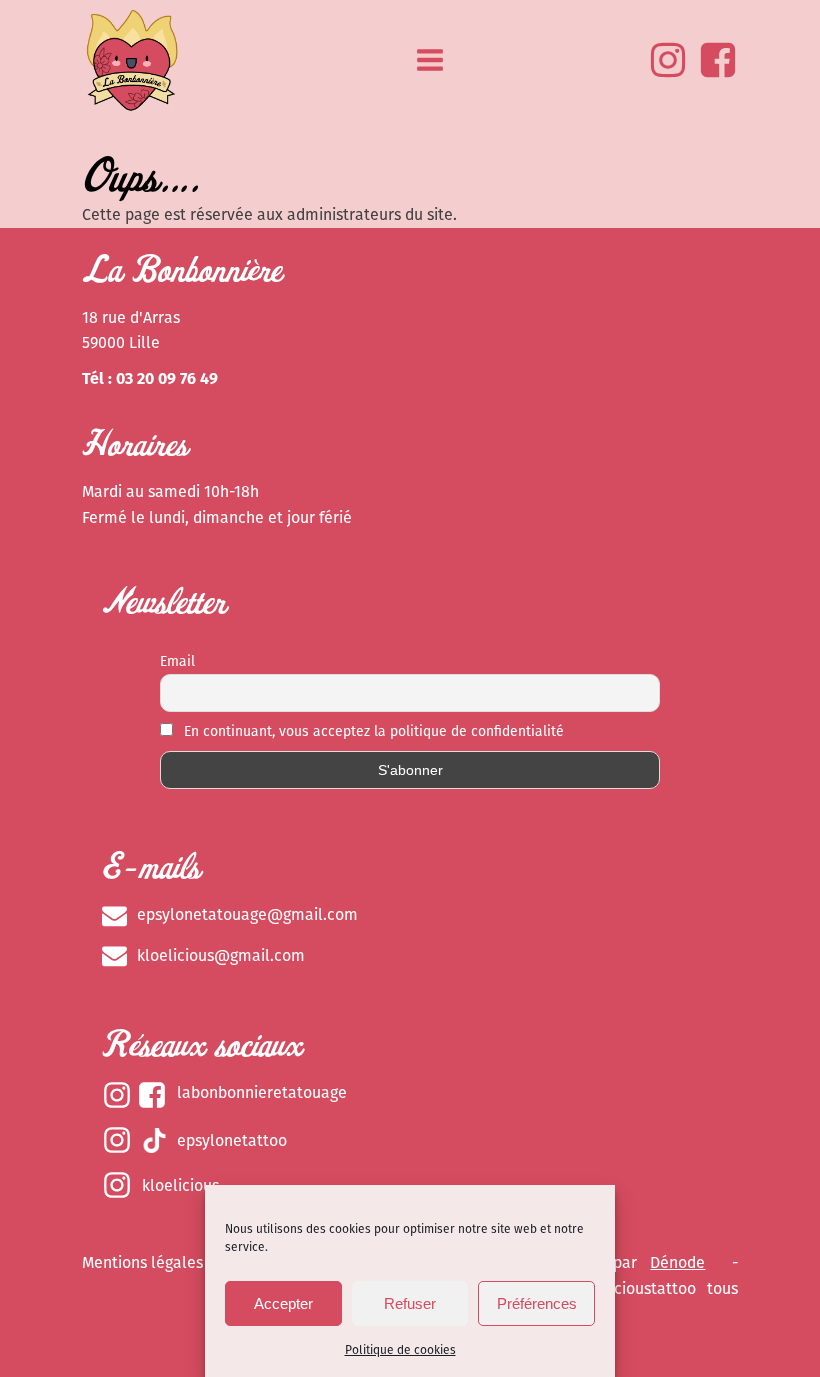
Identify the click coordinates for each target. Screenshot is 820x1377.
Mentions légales (142, 1262)
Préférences (537, 1303)
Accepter (283, 1303)
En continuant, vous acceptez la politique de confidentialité (372, 731)
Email (177, 661)
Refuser (410, 1303)
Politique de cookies (400, 1350)
